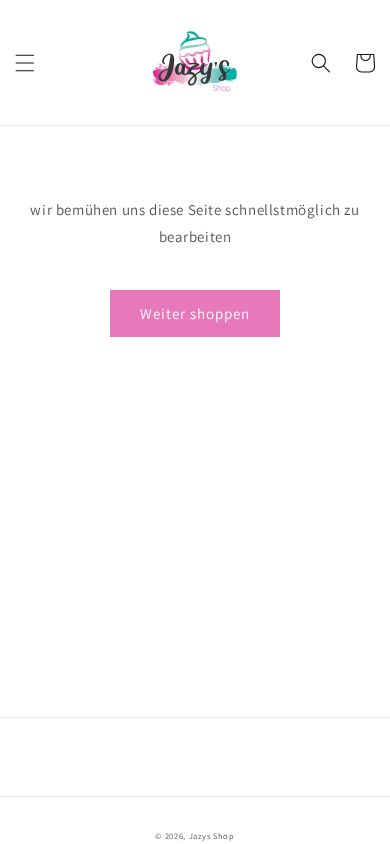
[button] (25, 63)
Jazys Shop (212, 835)
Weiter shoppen (195, 313)
